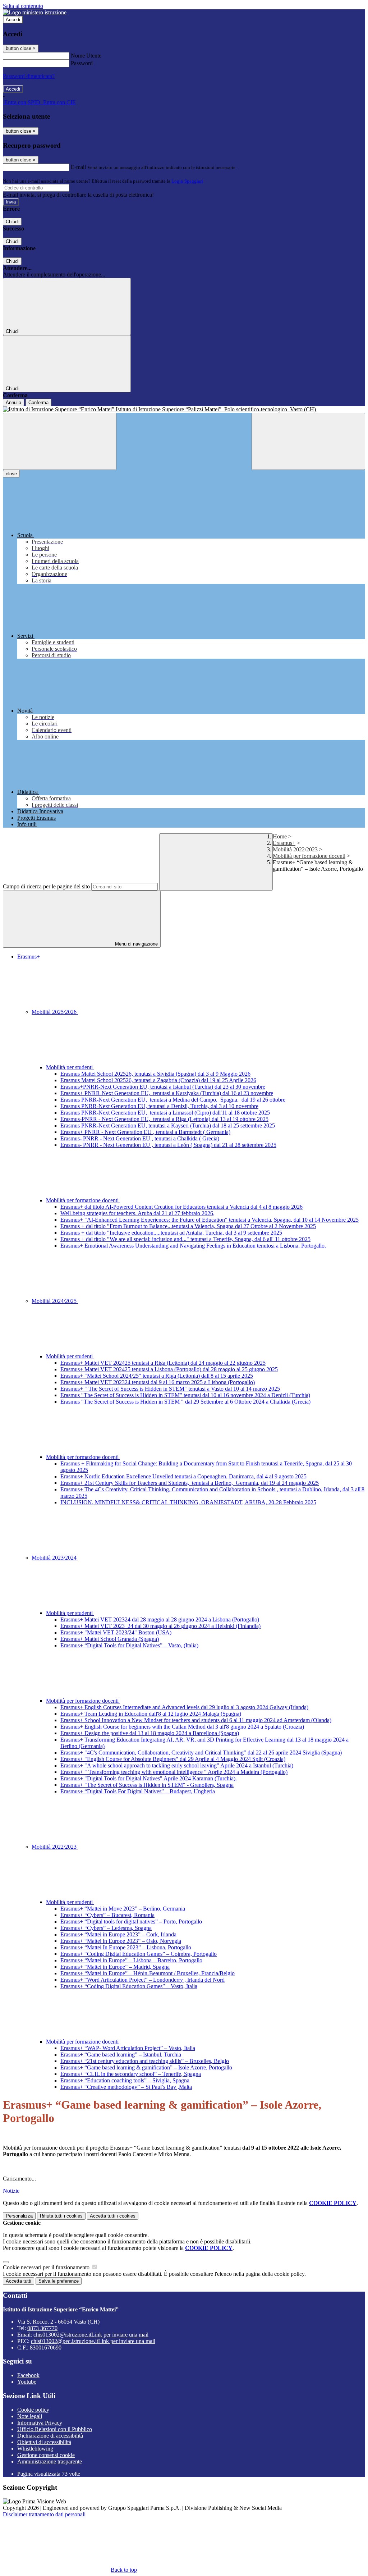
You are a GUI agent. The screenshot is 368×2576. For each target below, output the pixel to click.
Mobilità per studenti (70, 1067)
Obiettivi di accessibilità (44, 2442)
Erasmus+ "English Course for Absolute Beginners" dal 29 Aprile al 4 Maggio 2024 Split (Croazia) (173, 1759)
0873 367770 (42, 2328)
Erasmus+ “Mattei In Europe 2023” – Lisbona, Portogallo (126, 1947)
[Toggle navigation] (60, 441)
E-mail (78, 167)
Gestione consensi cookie (46, 2455)
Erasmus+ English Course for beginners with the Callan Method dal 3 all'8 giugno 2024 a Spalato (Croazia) (182, 1727)
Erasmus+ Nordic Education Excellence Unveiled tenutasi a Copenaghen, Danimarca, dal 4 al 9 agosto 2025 (183, 1476)
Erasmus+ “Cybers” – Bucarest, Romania (107, 1915)
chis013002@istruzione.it (91, 2335)
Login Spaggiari (187, 181)
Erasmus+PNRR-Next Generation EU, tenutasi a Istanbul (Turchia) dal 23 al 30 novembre (163, 1087)
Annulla (13, 402)
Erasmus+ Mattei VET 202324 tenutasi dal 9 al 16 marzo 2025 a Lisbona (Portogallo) (158, 1382)
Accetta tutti (113, 2216)
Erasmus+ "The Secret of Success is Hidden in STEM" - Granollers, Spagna (147, 1785)
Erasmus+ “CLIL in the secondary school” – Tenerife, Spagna (131, 2074)
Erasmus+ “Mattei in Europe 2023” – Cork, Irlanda (118, 1934)
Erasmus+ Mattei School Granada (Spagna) (110, 1639)
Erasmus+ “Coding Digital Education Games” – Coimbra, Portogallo (139, 1954)
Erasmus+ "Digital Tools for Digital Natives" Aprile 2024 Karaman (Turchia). (149, 1778)
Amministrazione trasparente (50, 2461)
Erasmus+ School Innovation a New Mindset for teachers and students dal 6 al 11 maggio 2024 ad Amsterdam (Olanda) (196, 1720)
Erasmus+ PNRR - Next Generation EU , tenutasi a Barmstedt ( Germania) (145, 1132)
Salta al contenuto (23, 6)
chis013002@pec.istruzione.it (93, 2341)
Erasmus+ (284, 843)
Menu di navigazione (136, 944)
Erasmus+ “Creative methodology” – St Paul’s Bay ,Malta (126, 2087)
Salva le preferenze (59, 2281)
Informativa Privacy (40, 2423)
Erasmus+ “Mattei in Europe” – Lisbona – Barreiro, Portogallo (131, 1960)
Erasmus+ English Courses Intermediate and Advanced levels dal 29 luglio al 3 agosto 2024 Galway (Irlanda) (184, 1707)
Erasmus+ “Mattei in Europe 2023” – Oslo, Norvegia (121, 1941)
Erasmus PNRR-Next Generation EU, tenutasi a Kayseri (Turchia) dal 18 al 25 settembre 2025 (168, 1125)
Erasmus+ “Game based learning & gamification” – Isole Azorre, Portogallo (146, 2067)
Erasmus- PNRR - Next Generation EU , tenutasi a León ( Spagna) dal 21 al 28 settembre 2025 (168, 1145)
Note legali (30, 2416)
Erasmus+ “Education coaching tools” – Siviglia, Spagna (125, 2080)
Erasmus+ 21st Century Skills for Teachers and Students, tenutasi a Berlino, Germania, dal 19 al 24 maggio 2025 (190, 1483)
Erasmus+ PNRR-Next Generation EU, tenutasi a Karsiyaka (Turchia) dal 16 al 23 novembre (167, 1093)
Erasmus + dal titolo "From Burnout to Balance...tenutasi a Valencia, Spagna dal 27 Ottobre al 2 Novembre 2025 (188, 1226)
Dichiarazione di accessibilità (50, 2436)
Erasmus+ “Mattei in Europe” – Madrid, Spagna (115, 1967)
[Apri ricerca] (308, 441)
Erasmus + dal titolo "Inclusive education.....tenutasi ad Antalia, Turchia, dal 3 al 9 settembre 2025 (171, 1233)
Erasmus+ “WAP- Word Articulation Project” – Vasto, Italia (128, 2048)
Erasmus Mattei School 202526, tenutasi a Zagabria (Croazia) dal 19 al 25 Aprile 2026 (158, 1080)
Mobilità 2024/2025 (55, 1301)
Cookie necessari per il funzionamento (47, 2267)
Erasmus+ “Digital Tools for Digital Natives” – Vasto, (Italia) (129, 1645)
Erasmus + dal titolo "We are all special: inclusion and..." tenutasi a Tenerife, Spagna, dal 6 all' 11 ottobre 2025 (185, 1239)
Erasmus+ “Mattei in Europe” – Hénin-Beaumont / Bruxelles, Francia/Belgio (148, 1973)
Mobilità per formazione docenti (309, 856)
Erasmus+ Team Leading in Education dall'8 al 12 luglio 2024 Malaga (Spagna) (151, 1714)
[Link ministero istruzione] (35, 12)
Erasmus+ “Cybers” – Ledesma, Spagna (106, 1928)
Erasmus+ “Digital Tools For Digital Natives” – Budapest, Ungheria (138, 1791)
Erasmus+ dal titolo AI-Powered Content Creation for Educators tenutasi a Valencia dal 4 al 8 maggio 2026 (181, 1207)
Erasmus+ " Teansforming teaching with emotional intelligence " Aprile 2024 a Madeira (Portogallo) (174, 1772)
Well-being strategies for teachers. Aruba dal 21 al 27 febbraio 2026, (137, 1213)
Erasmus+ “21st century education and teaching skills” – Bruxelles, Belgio (145, 2061)
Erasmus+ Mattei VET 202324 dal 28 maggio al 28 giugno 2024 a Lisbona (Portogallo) (160, 1619)
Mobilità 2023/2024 (55, 1558)
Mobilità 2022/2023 (295, 849)
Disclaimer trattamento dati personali (44, 2514)
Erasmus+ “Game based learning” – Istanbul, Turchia (121, 2055)
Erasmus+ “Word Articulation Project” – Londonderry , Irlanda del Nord (142, 1980)
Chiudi (12, 222)
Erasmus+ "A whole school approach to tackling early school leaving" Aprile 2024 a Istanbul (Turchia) (177, 1765)
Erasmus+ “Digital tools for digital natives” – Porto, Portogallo (131, 1921)
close (11, 474)
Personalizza (19, 2216)
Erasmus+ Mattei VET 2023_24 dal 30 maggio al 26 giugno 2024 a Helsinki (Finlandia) (160, 1626)
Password (82, 63)
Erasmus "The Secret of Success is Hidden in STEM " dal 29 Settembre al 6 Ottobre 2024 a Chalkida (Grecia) (185, 1402)
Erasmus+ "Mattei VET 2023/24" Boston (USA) (116, 1632)
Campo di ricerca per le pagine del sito (46, 886)
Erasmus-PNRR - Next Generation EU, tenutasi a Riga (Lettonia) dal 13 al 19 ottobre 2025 (164, 1119)
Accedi (13, 20)
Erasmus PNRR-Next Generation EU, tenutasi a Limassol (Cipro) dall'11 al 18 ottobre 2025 (165, 1113)
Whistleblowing (35, 2449)
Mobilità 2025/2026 (55, 1012)
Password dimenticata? (29, 76)
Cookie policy (33, 2410)
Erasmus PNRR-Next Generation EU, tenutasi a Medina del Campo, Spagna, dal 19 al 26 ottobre (173, 1100)
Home (280, 836)
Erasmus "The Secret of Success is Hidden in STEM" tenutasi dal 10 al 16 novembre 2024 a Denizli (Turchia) (185, 1395)
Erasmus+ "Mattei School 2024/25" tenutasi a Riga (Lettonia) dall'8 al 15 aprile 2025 (157, 1376)
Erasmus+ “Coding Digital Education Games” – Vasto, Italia (129, 1986)
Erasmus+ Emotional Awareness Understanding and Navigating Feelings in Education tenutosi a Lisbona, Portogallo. (193, 1246)
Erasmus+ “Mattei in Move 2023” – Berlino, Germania (123, 1909)
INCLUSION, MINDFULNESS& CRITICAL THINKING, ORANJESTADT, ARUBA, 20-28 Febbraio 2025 (188, 1502)
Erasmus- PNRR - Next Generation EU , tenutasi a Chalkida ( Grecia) (140, 1138)
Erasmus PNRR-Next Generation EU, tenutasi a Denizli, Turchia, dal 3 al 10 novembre (159, 1106)
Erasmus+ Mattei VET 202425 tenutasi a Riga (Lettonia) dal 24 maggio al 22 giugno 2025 (163, 1363)
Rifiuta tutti (61, 2216)
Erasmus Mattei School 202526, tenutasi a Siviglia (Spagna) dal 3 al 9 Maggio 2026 (155, 1074)
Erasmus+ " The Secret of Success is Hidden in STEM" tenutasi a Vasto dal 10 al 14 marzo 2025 (170, 1389)
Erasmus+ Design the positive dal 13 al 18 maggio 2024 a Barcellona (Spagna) (150, 1733)
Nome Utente (86, 56)
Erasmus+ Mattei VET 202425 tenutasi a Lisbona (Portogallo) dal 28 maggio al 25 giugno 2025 (169, 1369)
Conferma (38, 402)
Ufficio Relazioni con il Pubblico (55, 2429)
